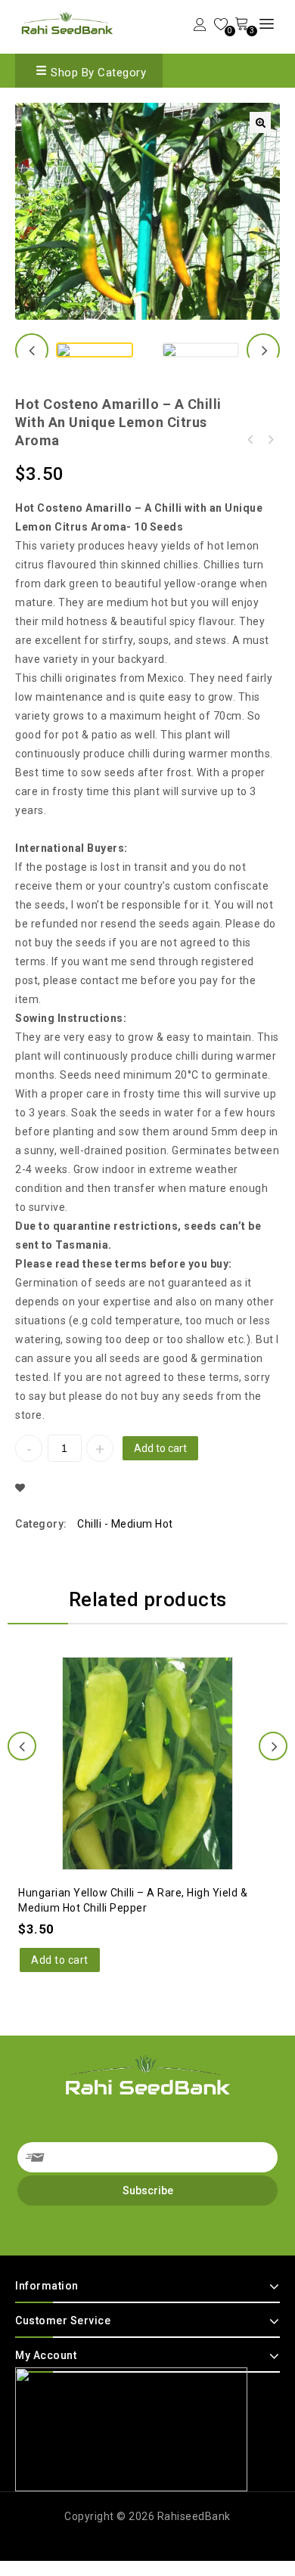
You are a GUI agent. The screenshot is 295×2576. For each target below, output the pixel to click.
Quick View (163, 1723)
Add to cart (160, 1448)
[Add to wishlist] (132, 1723)
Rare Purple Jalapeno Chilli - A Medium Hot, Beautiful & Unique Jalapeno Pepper (270, 440)
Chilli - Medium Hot (125, 1524)
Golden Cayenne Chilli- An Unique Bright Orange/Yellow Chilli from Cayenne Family (250, 440)
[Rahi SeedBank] (67, 25)
